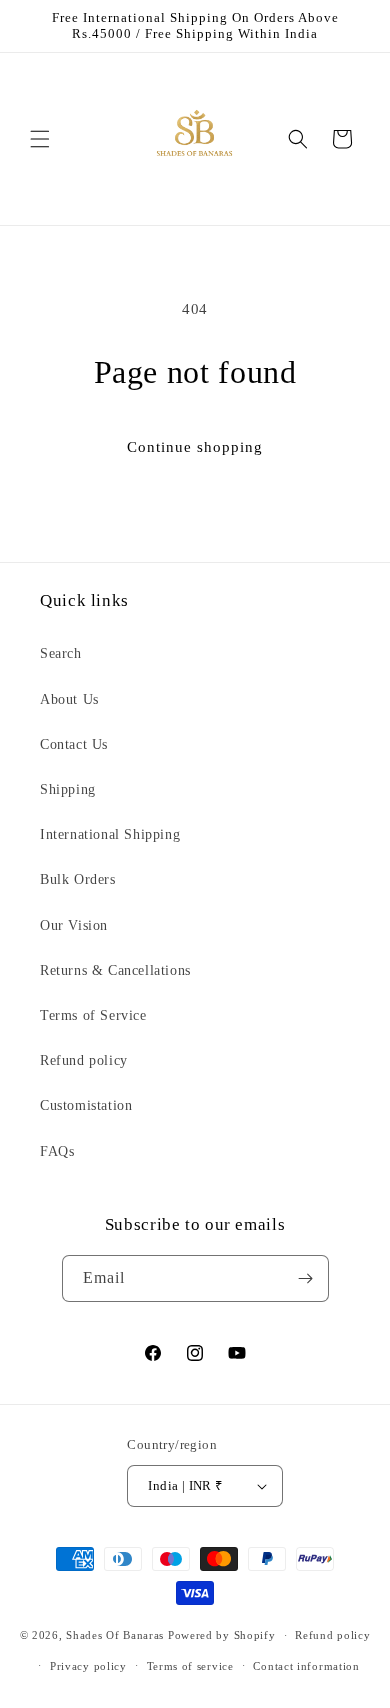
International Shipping (110, 834)
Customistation (86, 1105)
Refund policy (84, 1060)
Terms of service (190, 1666)
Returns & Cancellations (115, 970)
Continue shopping (195, 447)
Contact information (306, 1666)
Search (61, 653)
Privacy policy (88, 1666)
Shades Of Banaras (115, 1635)
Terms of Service (93, 1015)
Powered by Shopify (222, 1635)
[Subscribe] (306, 1278)
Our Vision (74, 925)
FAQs (57, 1151)
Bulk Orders (78, 879)
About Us (69, 699)
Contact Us (74, 744)
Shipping (68, 789)
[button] (40, 139)
